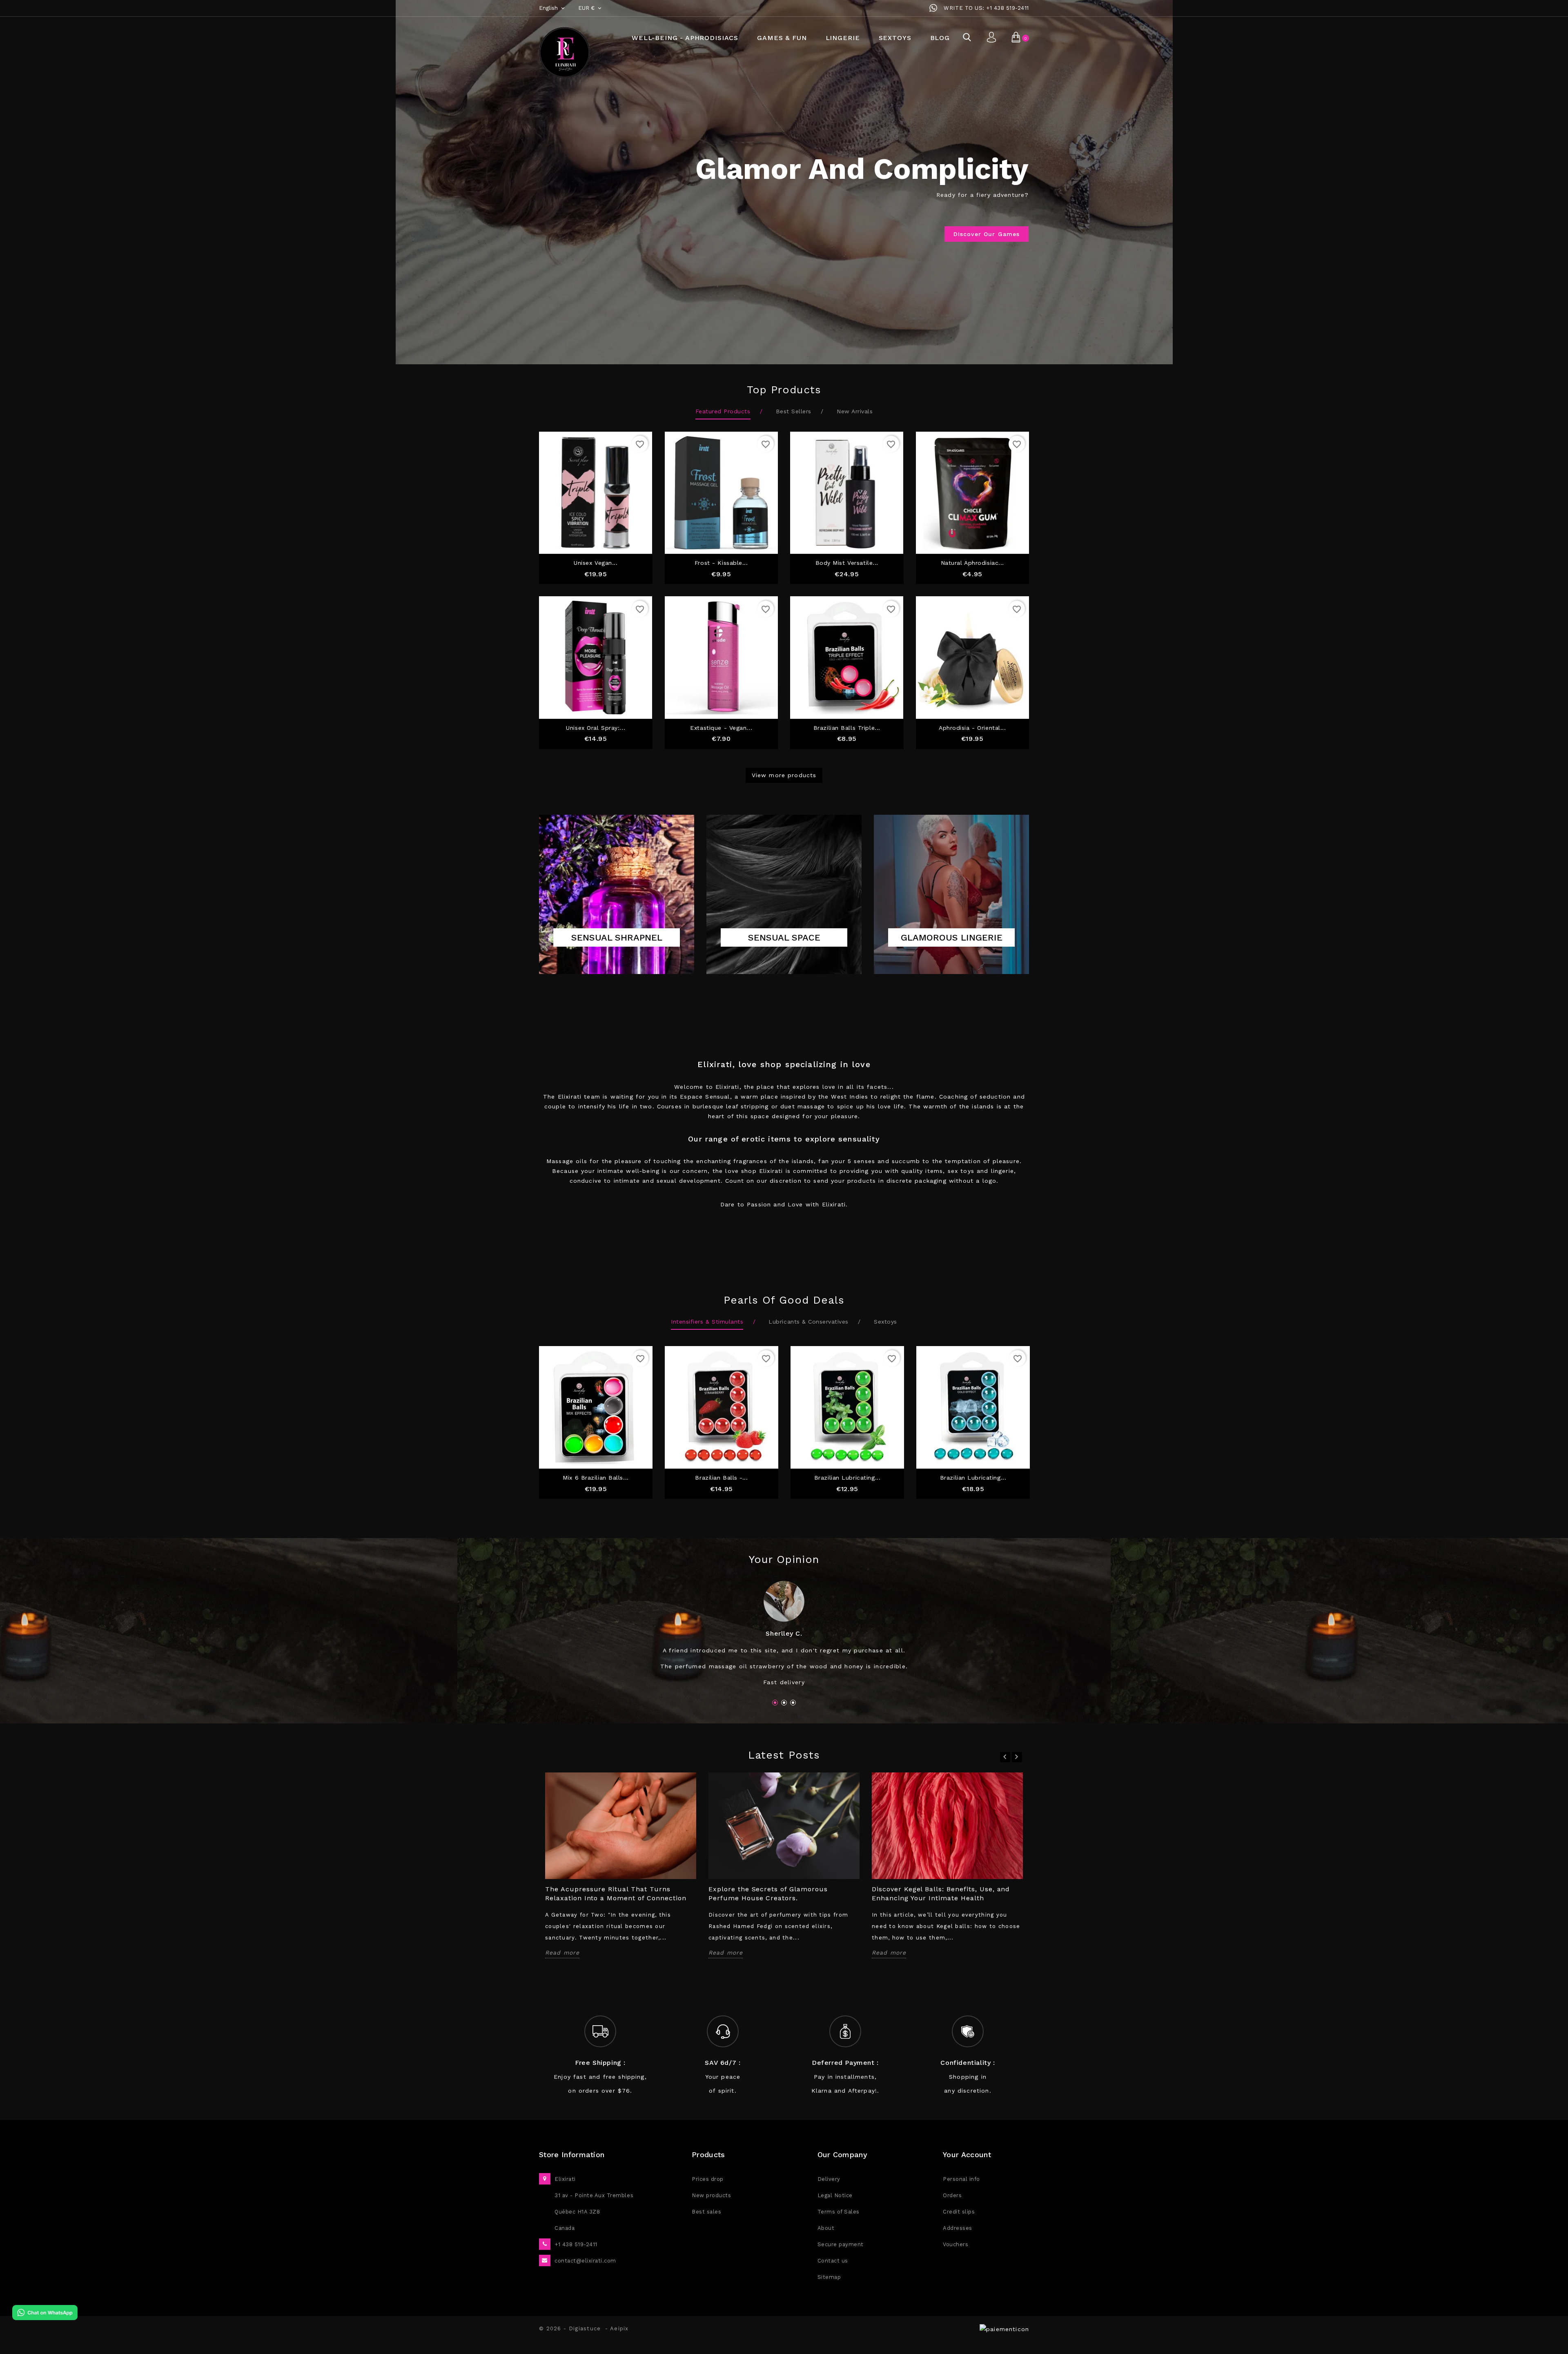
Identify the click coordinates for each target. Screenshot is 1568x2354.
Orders (952, 2195)
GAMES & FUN (782, 38)
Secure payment (841, 2244)
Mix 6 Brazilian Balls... (596, 1478)
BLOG (940, 38)
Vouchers (955, 2244)
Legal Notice (835, 2195)
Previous (404, 172)
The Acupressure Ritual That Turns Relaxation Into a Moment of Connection (616, 1894)
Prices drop (708, 2179)
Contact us (833, 2261)
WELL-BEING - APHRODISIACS (685, 38)
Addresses (958, 2228)
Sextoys (885, 1322)
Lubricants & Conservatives (808, 1322)
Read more (562, 1953)
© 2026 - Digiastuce (572, 2328)
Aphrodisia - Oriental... (972, 728)
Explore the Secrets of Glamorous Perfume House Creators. (768, 1894)
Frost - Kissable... (721, 563)
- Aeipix (617, 2328)
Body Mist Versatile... (847, 563)
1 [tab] (775, 1703)
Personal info (961, 2179)
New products (711, 2195)
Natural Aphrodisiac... (972, 563)
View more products (784, 775)
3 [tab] (793, 1703)
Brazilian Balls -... (721, 1478)
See (617, 954)
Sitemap (829, 2277)
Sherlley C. (784, 1633)
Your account (967, 2154)
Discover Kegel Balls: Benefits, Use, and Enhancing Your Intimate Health (941, 1894)
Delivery (829, 2179)
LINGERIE (843, 38)
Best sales (706, 2212)
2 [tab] (784, 1703)
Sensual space (784, 937)
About (826, 2228)
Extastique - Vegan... (721, 728)
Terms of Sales (839, 2212)
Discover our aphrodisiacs (976, 234)
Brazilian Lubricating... (847, 1478)
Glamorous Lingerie (952, 937)
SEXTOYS (895, 38)
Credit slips (959, 2212)
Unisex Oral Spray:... (596, 728)
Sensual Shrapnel (617, 937)
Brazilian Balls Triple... (847, 728)
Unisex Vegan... (596, 563)
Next (1165, 172)
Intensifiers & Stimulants (707, 1322)
